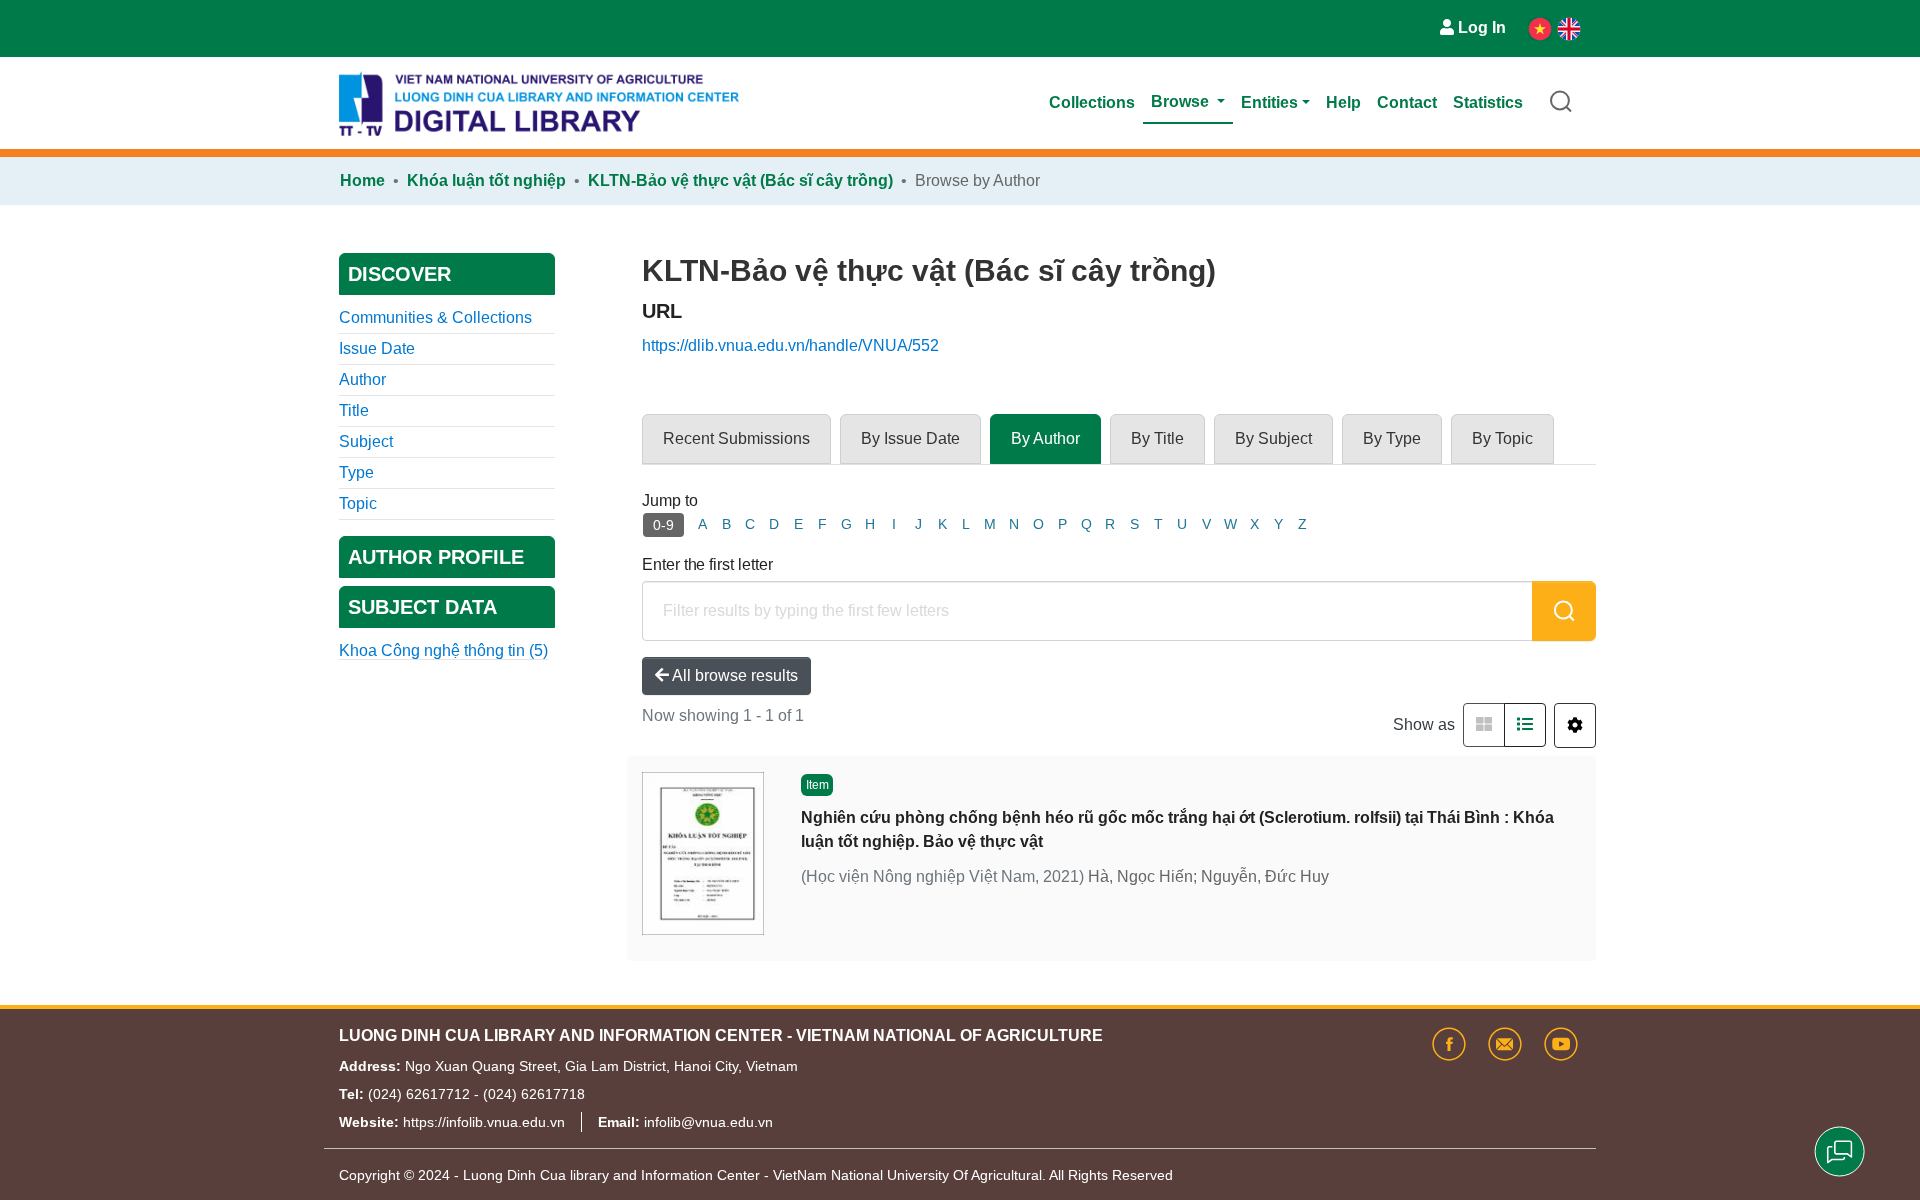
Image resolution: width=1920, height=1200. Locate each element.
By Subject (1273, 438)
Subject (366, 441)
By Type (1392, 438)
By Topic (1502, 438)
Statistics (1488, 102)
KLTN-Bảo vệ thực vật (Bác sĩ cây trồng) (740, 180)
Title (354, 410)
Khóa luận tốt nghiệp (486, 180)
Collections (1092, 102)
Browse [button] (1182, 101)
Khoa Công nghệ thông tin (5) (443, 650)
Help (1343, 102)
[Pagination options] (1575, 725)
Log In (1482, 27)
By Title (1157, 438)
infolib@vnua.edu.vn (708, 1122)
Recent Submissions (736, 438)
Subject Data (422, 607)
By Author (1045, 438)
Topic (358, 503)
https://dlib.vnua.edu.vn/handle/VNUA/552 (790, 345)
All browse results (733, 675)
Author (362, 379)
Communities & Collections (435, 317)
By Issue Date (910, 438)
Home (362, 180)
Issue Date (377, 348)
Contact (1407, 102)
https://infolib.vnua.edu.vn (484, 1122)
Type (356, 472)
